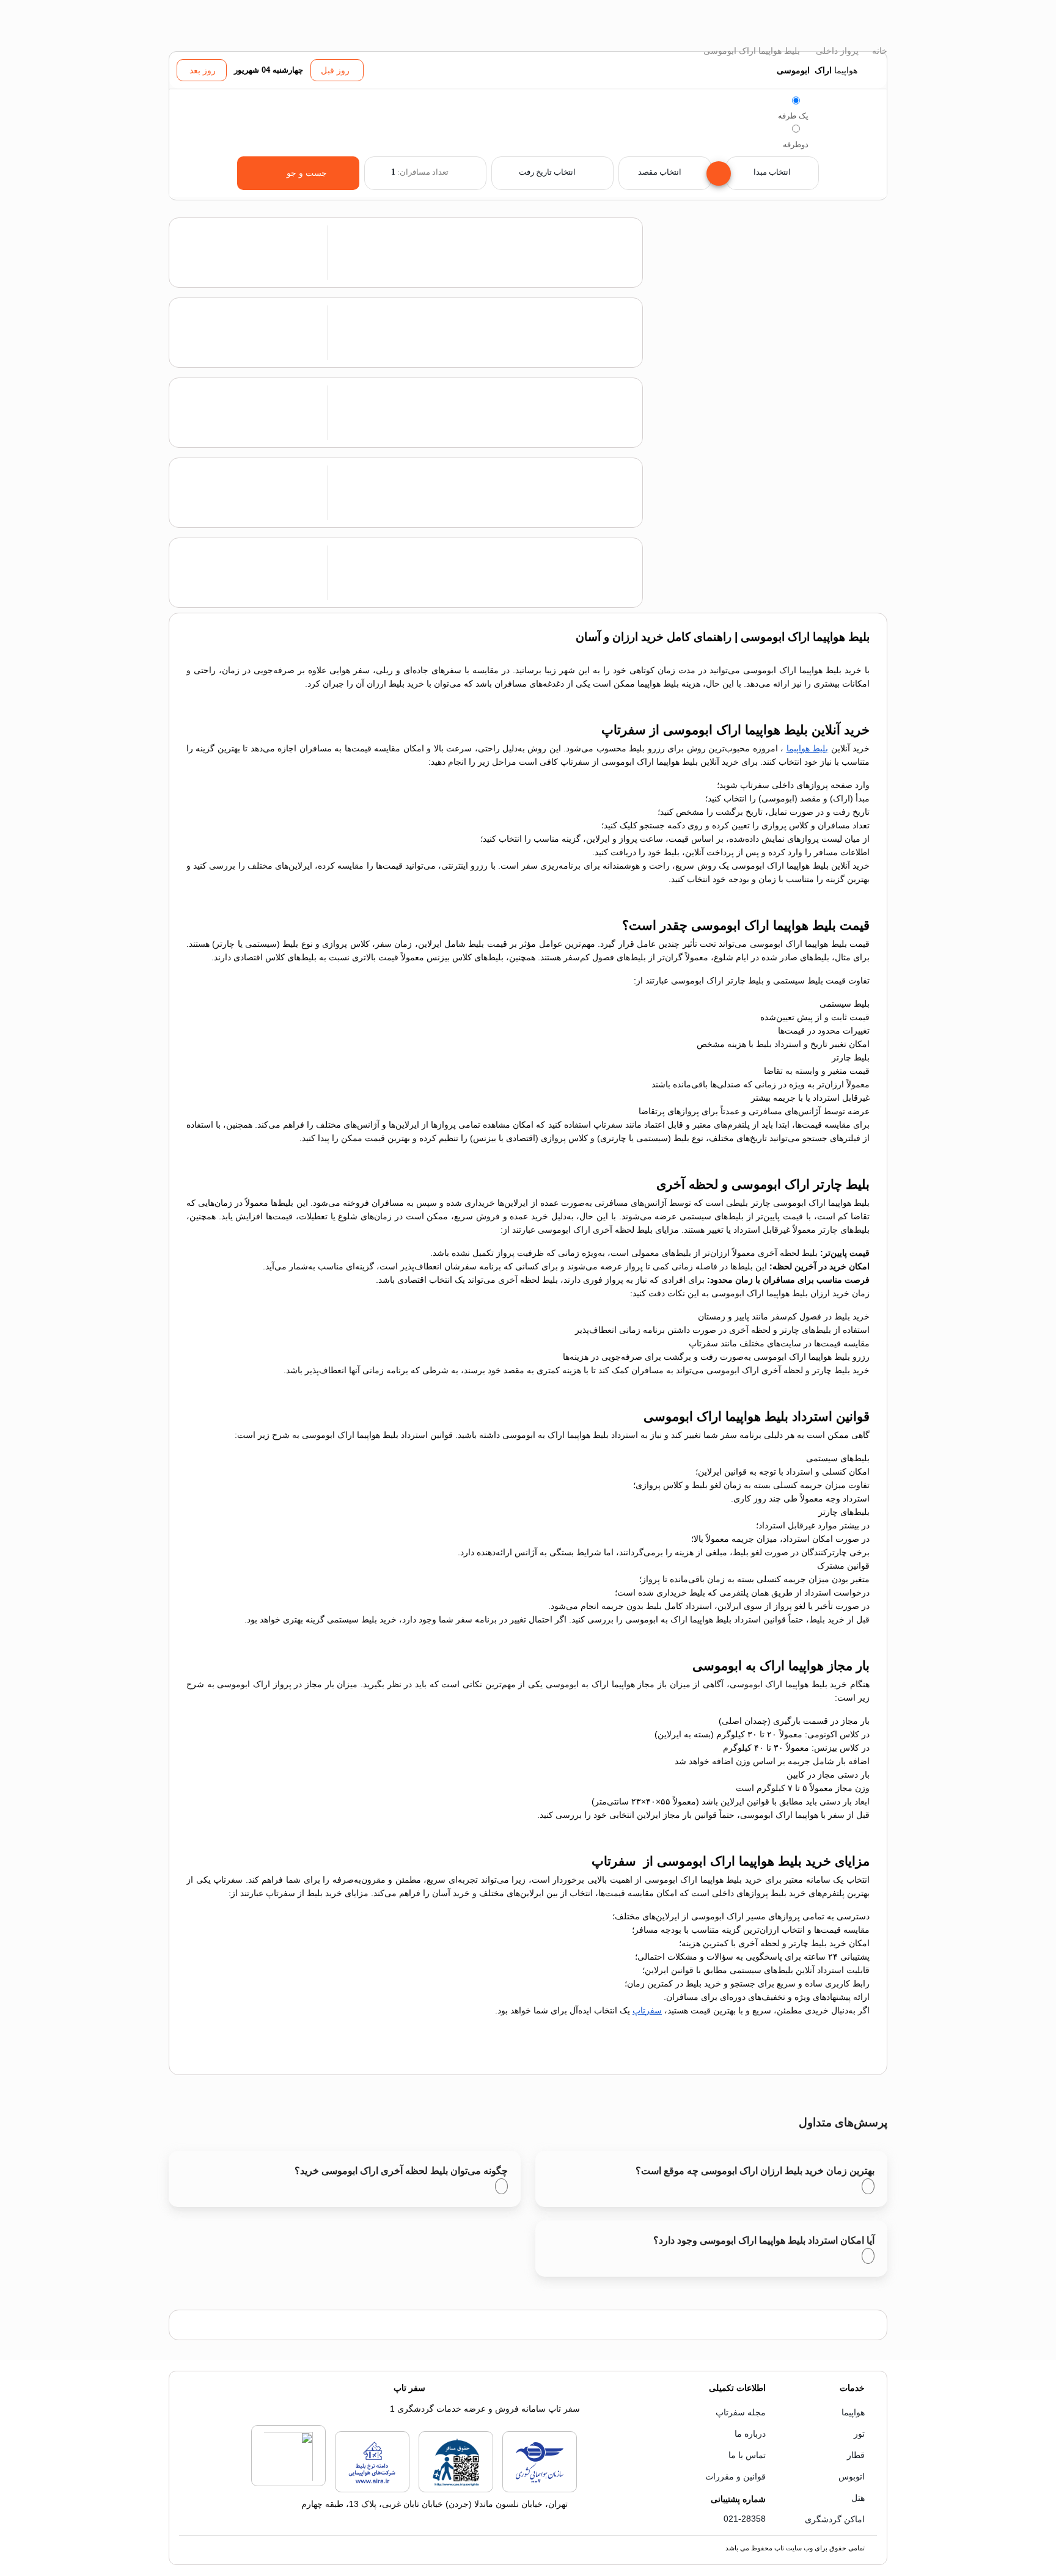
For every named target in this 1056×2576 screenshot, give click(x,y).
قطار (856, 2455)
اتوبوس (852, 2476)
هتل (858, 2498)
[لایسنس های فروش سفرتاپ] (540, 2490)
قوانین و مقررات (735, 2476)
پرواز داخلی (836, 51)
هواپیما (853, 2412)
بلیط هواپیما (807, 748)
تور (859, 2434)
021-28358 (745, 2519)
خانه (878, 51)
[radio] (796, 100)
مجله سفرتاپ (741, 2412)
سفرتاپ (647, 2010)
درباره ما (750, 2434)
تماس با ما (747, 2455)
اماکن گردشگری (835, 2519)
